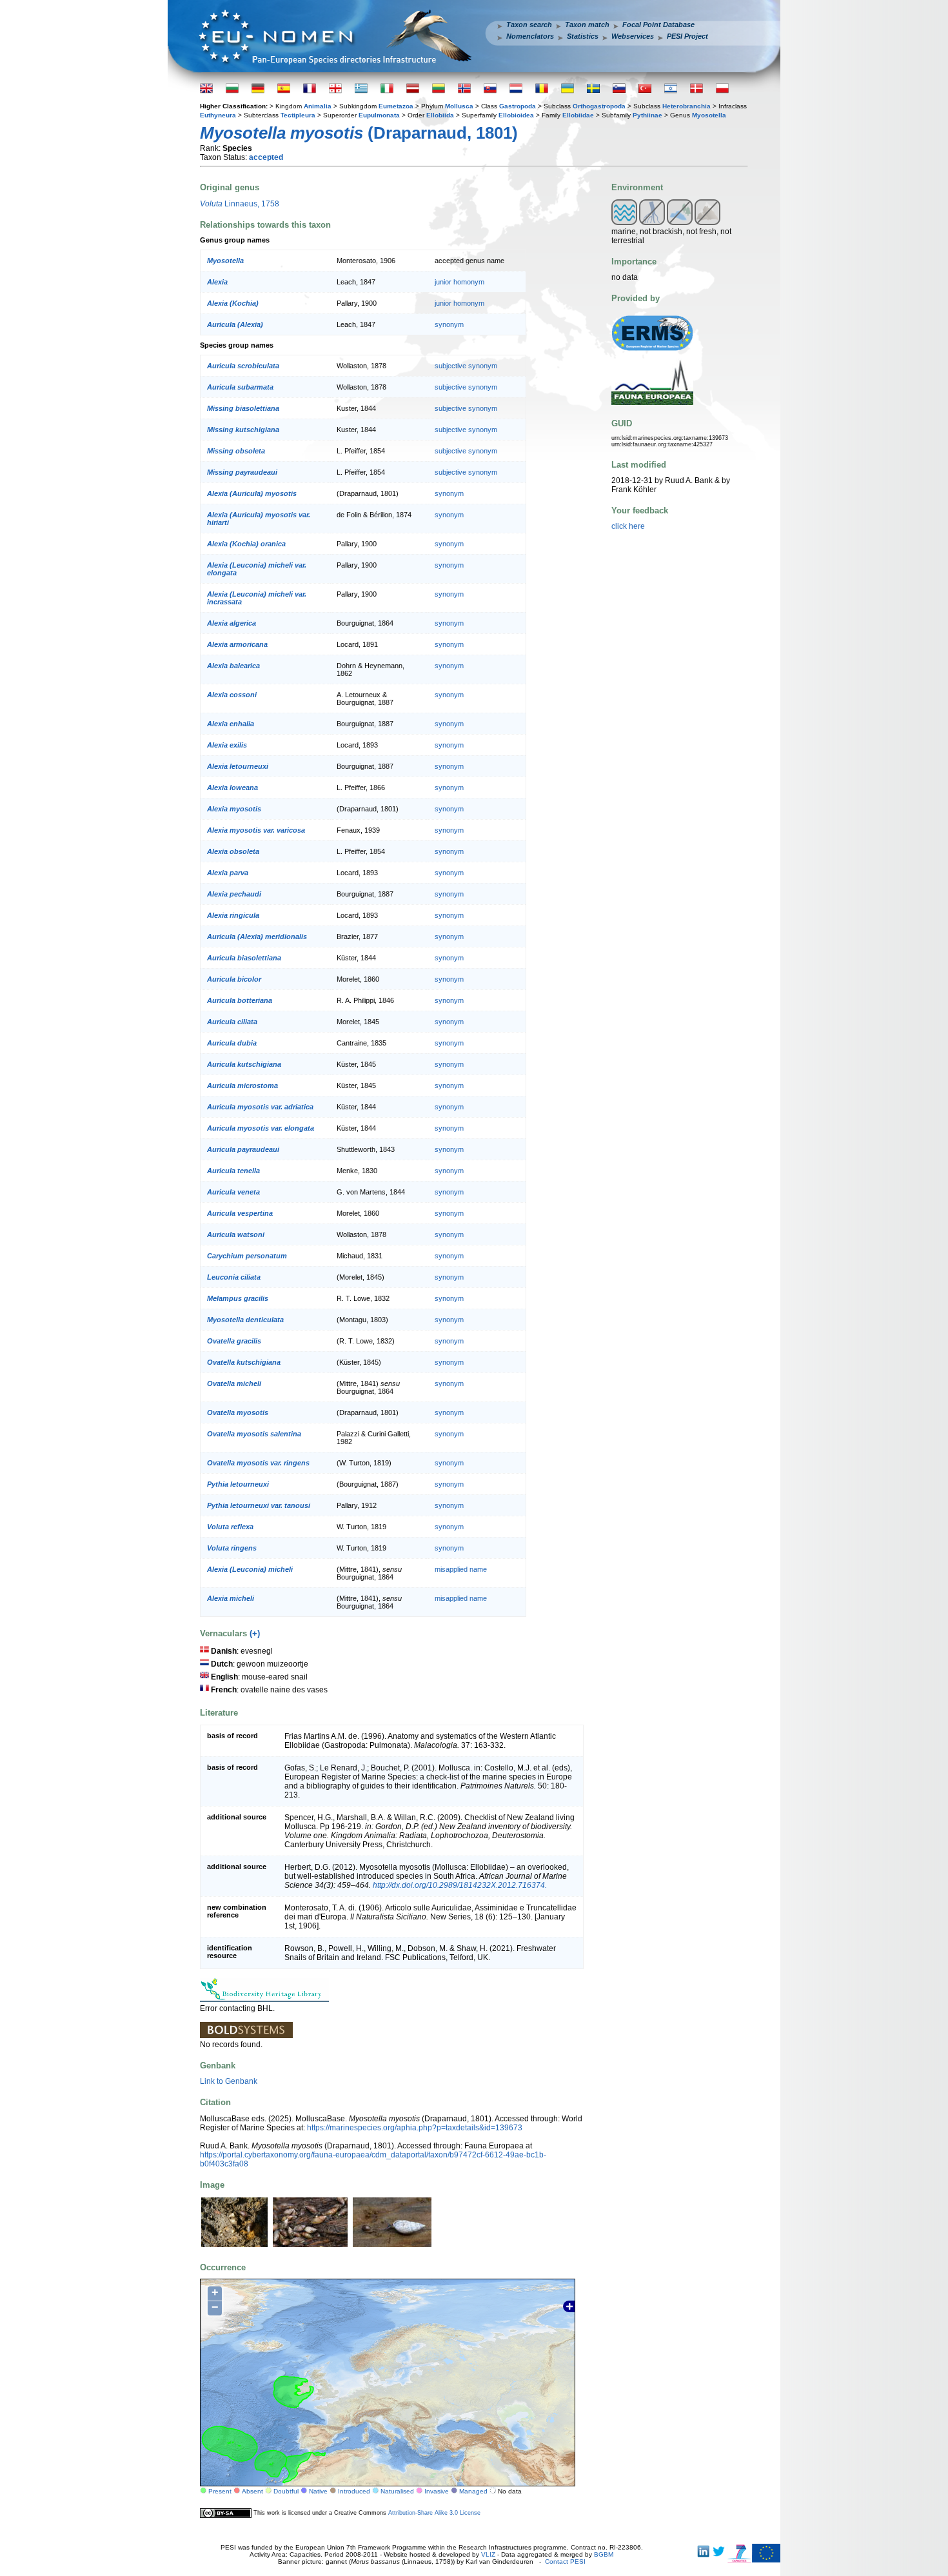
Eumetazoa (396, 106)
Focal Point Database (658, 25)
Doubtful (286, 2491)
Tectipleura (298, 115)
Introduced (354, 2491)
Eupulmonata (379, 115)
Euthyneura (218, 115)
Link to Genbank (229, 2081)
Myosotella (709, 115)
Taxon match (587, 25)
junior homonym (459, 282)
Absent (252, 2491)
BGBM (604, 2554)
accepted (266, 157)
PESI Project (687, 36)
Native (318, 2491)
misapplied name (461, 1569)
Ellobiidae (578, 115)
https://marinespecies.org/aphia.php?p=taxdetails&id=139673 (415, 2128)
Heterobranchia (686, 106)
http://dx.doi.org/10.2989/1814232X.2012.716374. (460, 1885)
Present (220, 2491)
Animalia (318, 106)
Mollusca (459, 106)
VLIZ (488, 2554)
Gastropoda (518, 106)
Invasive (437, 2491)
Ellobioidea (516, 115)
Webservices (633, 36)
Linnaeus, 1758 (240, 204)
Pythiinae (647, 115)
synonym (449, 324)
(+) (255, 1633)
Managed (473, 2491)
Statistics (583, 36)
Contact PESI (565, 2561)
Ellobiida (440, 115)
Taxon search (529, 25)
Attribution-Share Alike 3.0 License (434, 2513)
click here (628, 526)
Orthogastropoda (599, 106)
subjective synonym (466, 366)
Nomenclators (530, 36)
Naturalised (397, 2491)
